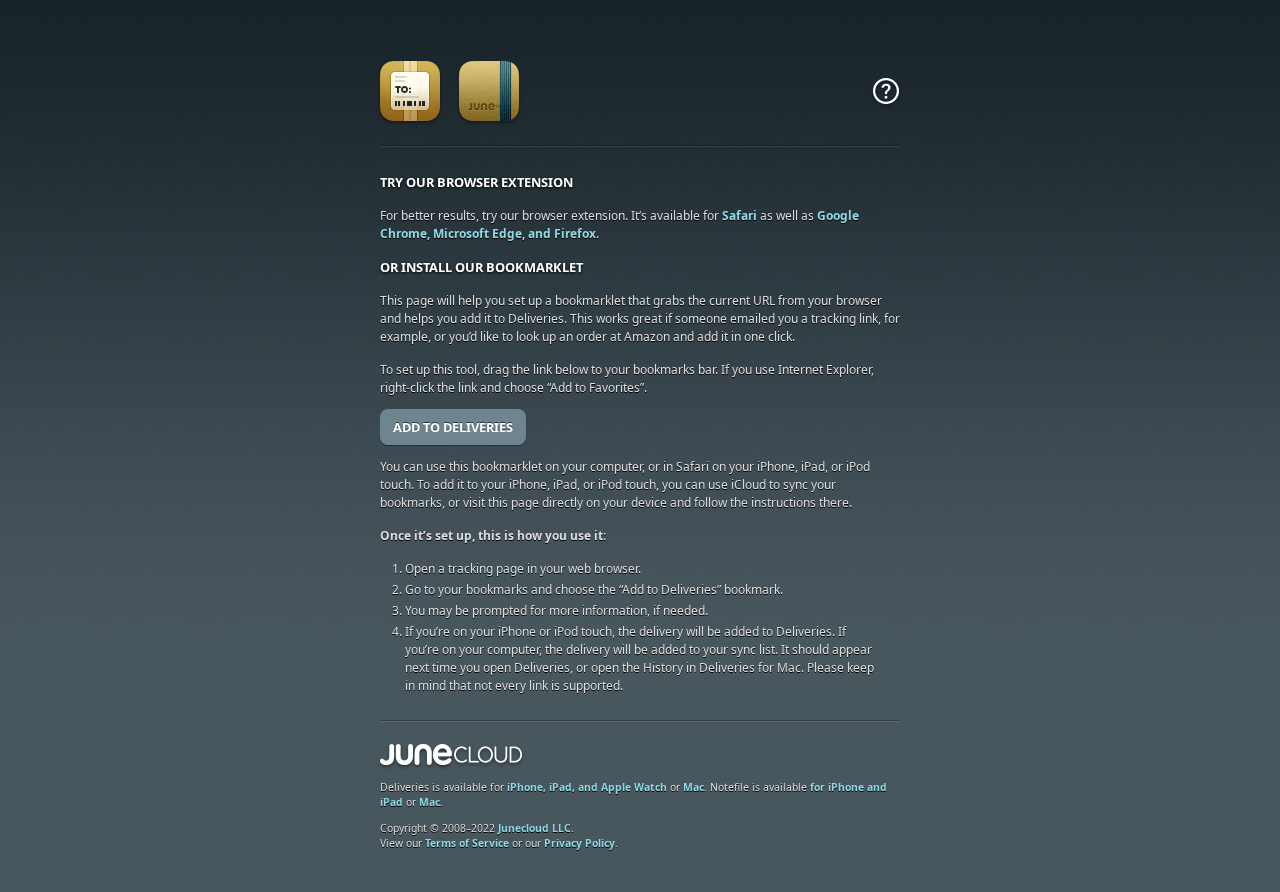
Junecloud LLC (534, 828)
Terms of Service (467, 843)
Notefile (489, 93)
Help (886, 93)
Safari (739, 215)
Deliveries (410, 93)
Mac (693, 787)
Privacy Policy (579, 843)
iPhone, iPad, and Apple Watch (587, 787)
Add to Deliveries (453, 427)
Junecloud (451, 756)
